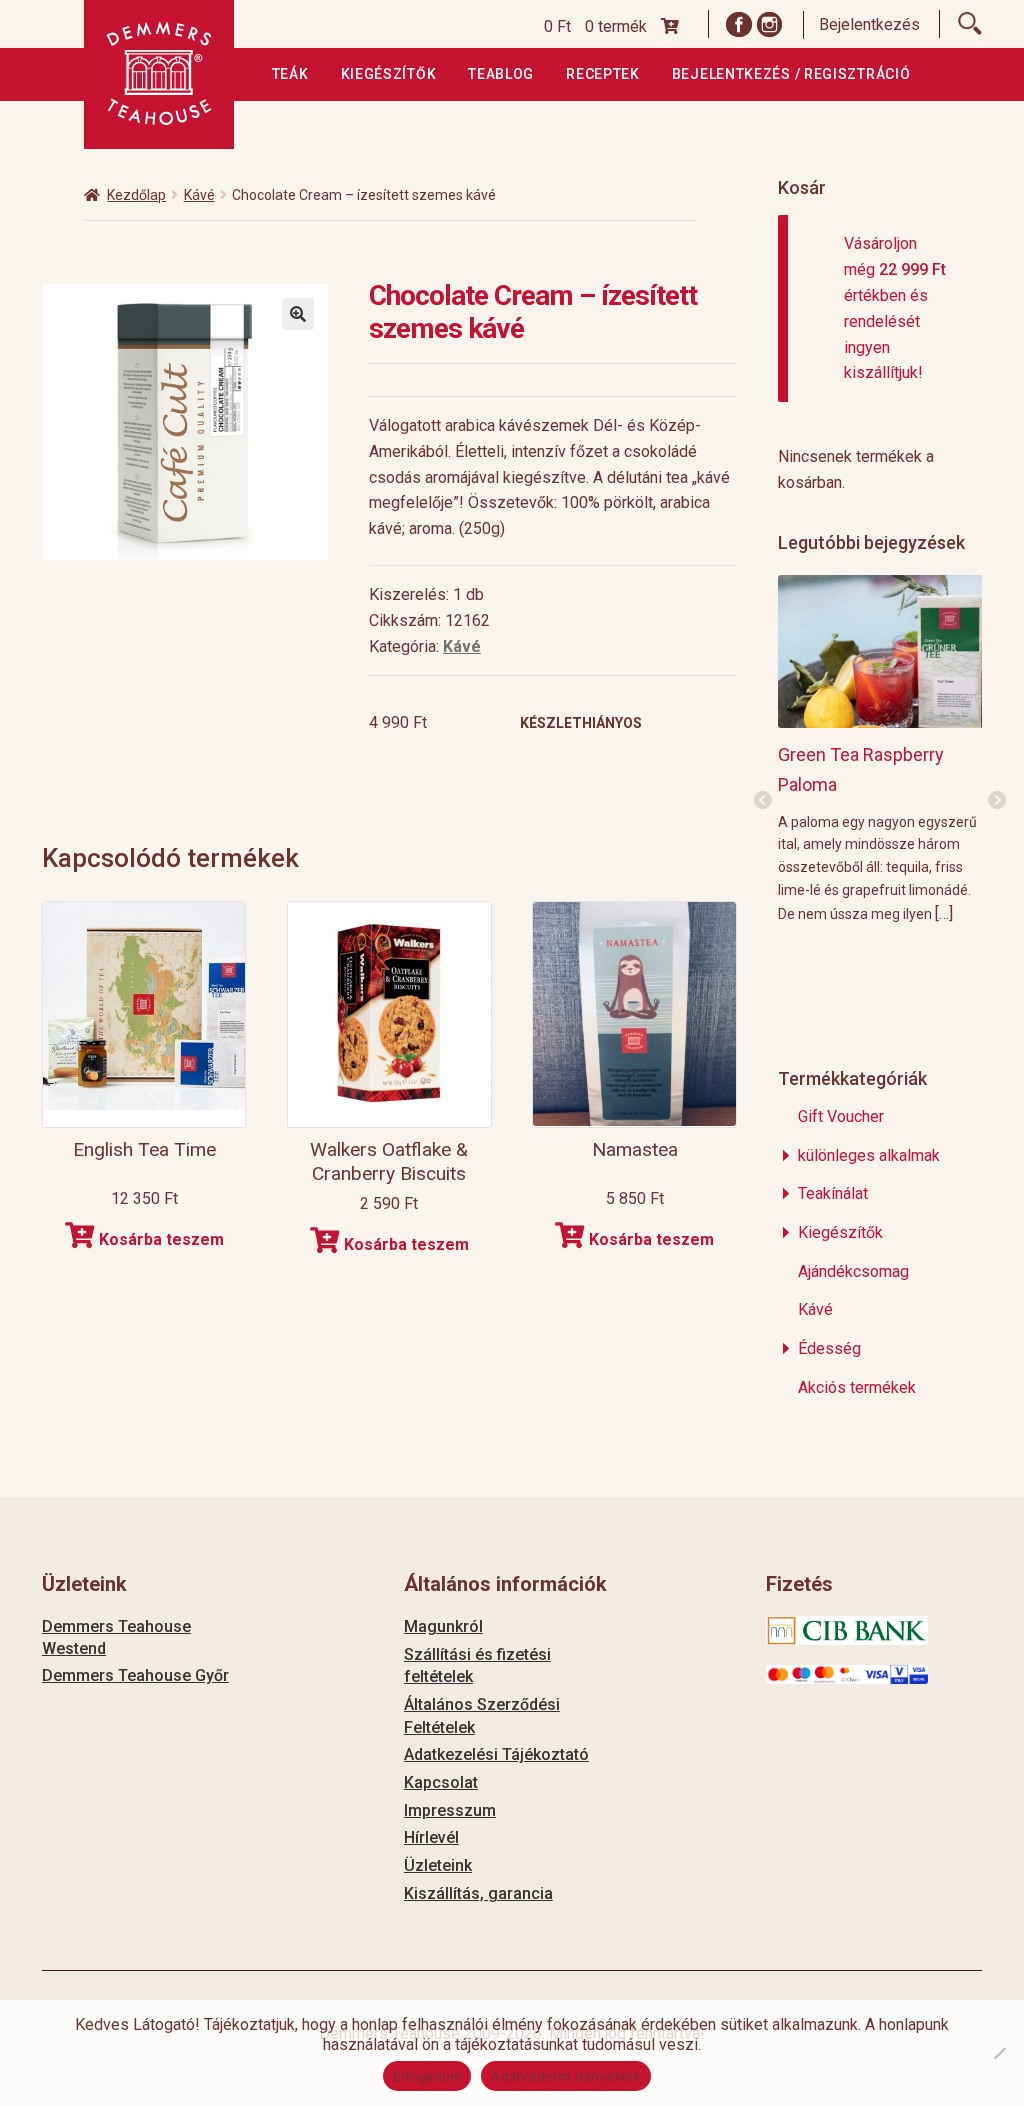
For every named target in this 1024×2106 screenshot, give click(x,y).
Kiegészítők (389, 74)
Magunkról (443, 1626)
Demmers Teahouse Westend (116, 1637)
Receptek (603, 74)
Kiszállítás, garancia (478, 1893)
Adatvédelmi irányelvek (566, 2076)
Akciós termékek (857, 1387)
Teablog (501, 74)
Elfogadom (427, 2076)
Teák (290, 74)
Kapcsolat (441, 1782)
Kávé (199, 195)
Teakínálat (833, 1193)
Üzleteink (438, 1865)
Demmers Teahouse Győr (135, 1675)
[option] (880, 748)
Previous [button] (763, 801)
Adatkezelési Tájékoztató (496, 1754)
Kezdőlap (136, 195)
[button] (298, 314)
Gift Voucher (841, 1116)
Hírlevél (431, 1837)
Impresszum (450, 1810)
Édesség (829, 1348)
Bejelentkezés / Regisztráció (791, 74)
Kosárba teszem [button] (161, 1239)
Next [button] (997, 801)
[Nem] (999, 2053)
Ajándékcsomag (853, 1271)
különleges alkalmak (869, 1155)
